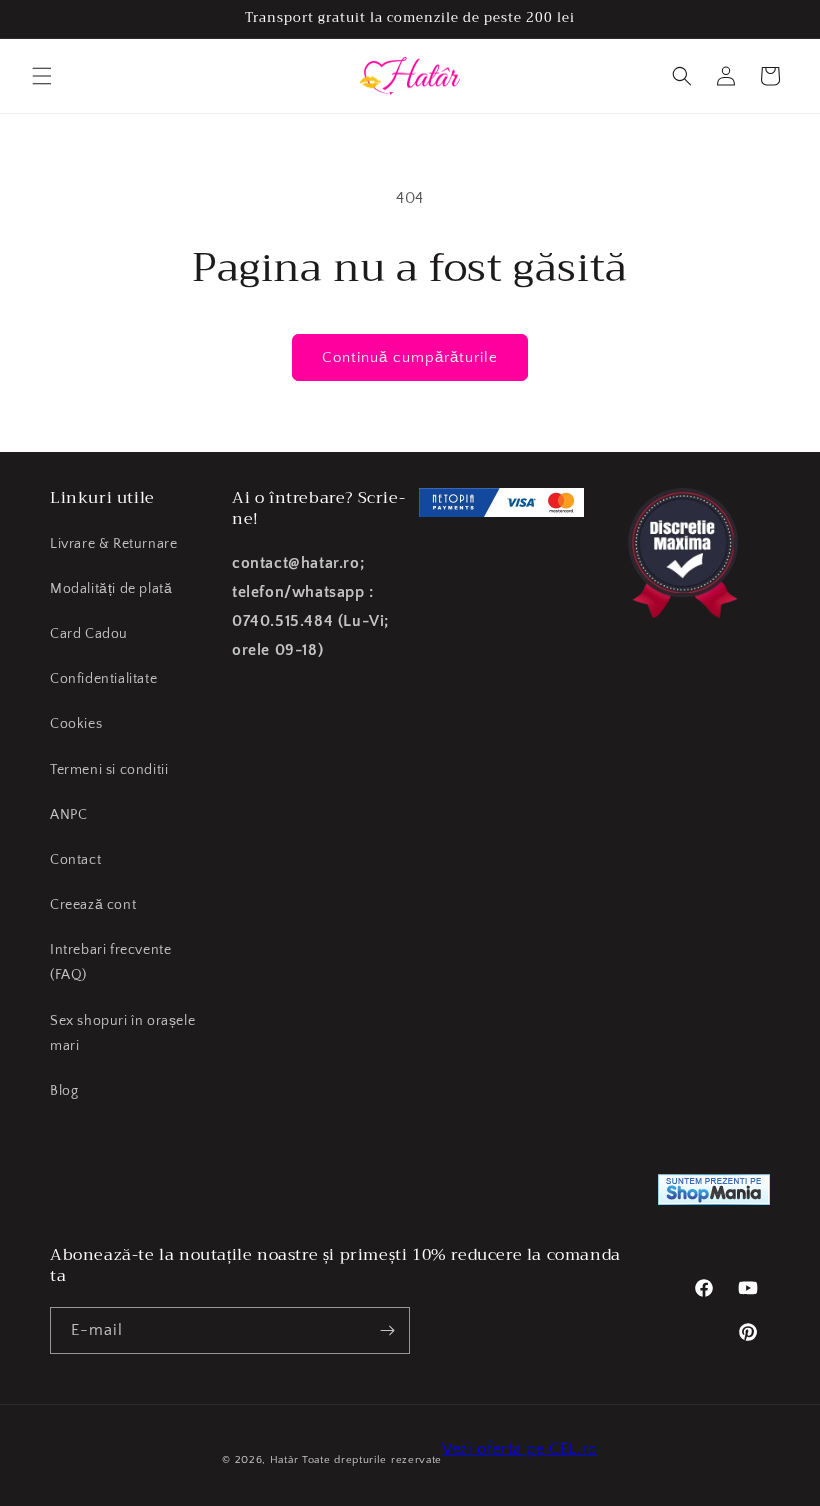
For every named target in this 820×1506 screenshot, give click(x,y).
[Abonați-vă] (387, 1330)
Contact (75, 860)
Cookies (76, 724)
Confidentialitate (103, 679)
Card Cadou (89, 634)
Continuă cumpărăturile (410, 357)
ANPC (68, 815)
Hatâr (284, 1460)
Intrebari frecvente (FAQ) (110, 962)
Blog (64, 1091)
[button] (42, 76)
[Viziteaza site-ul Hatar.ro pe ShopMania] (714, 1194)
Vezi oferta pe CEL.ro (520, 1449)
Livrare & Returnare (113, 544)
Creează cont (93, 905)
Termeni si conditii (109, 770)
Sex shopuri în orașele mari (122, 1033)
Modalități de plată (111, 589)
